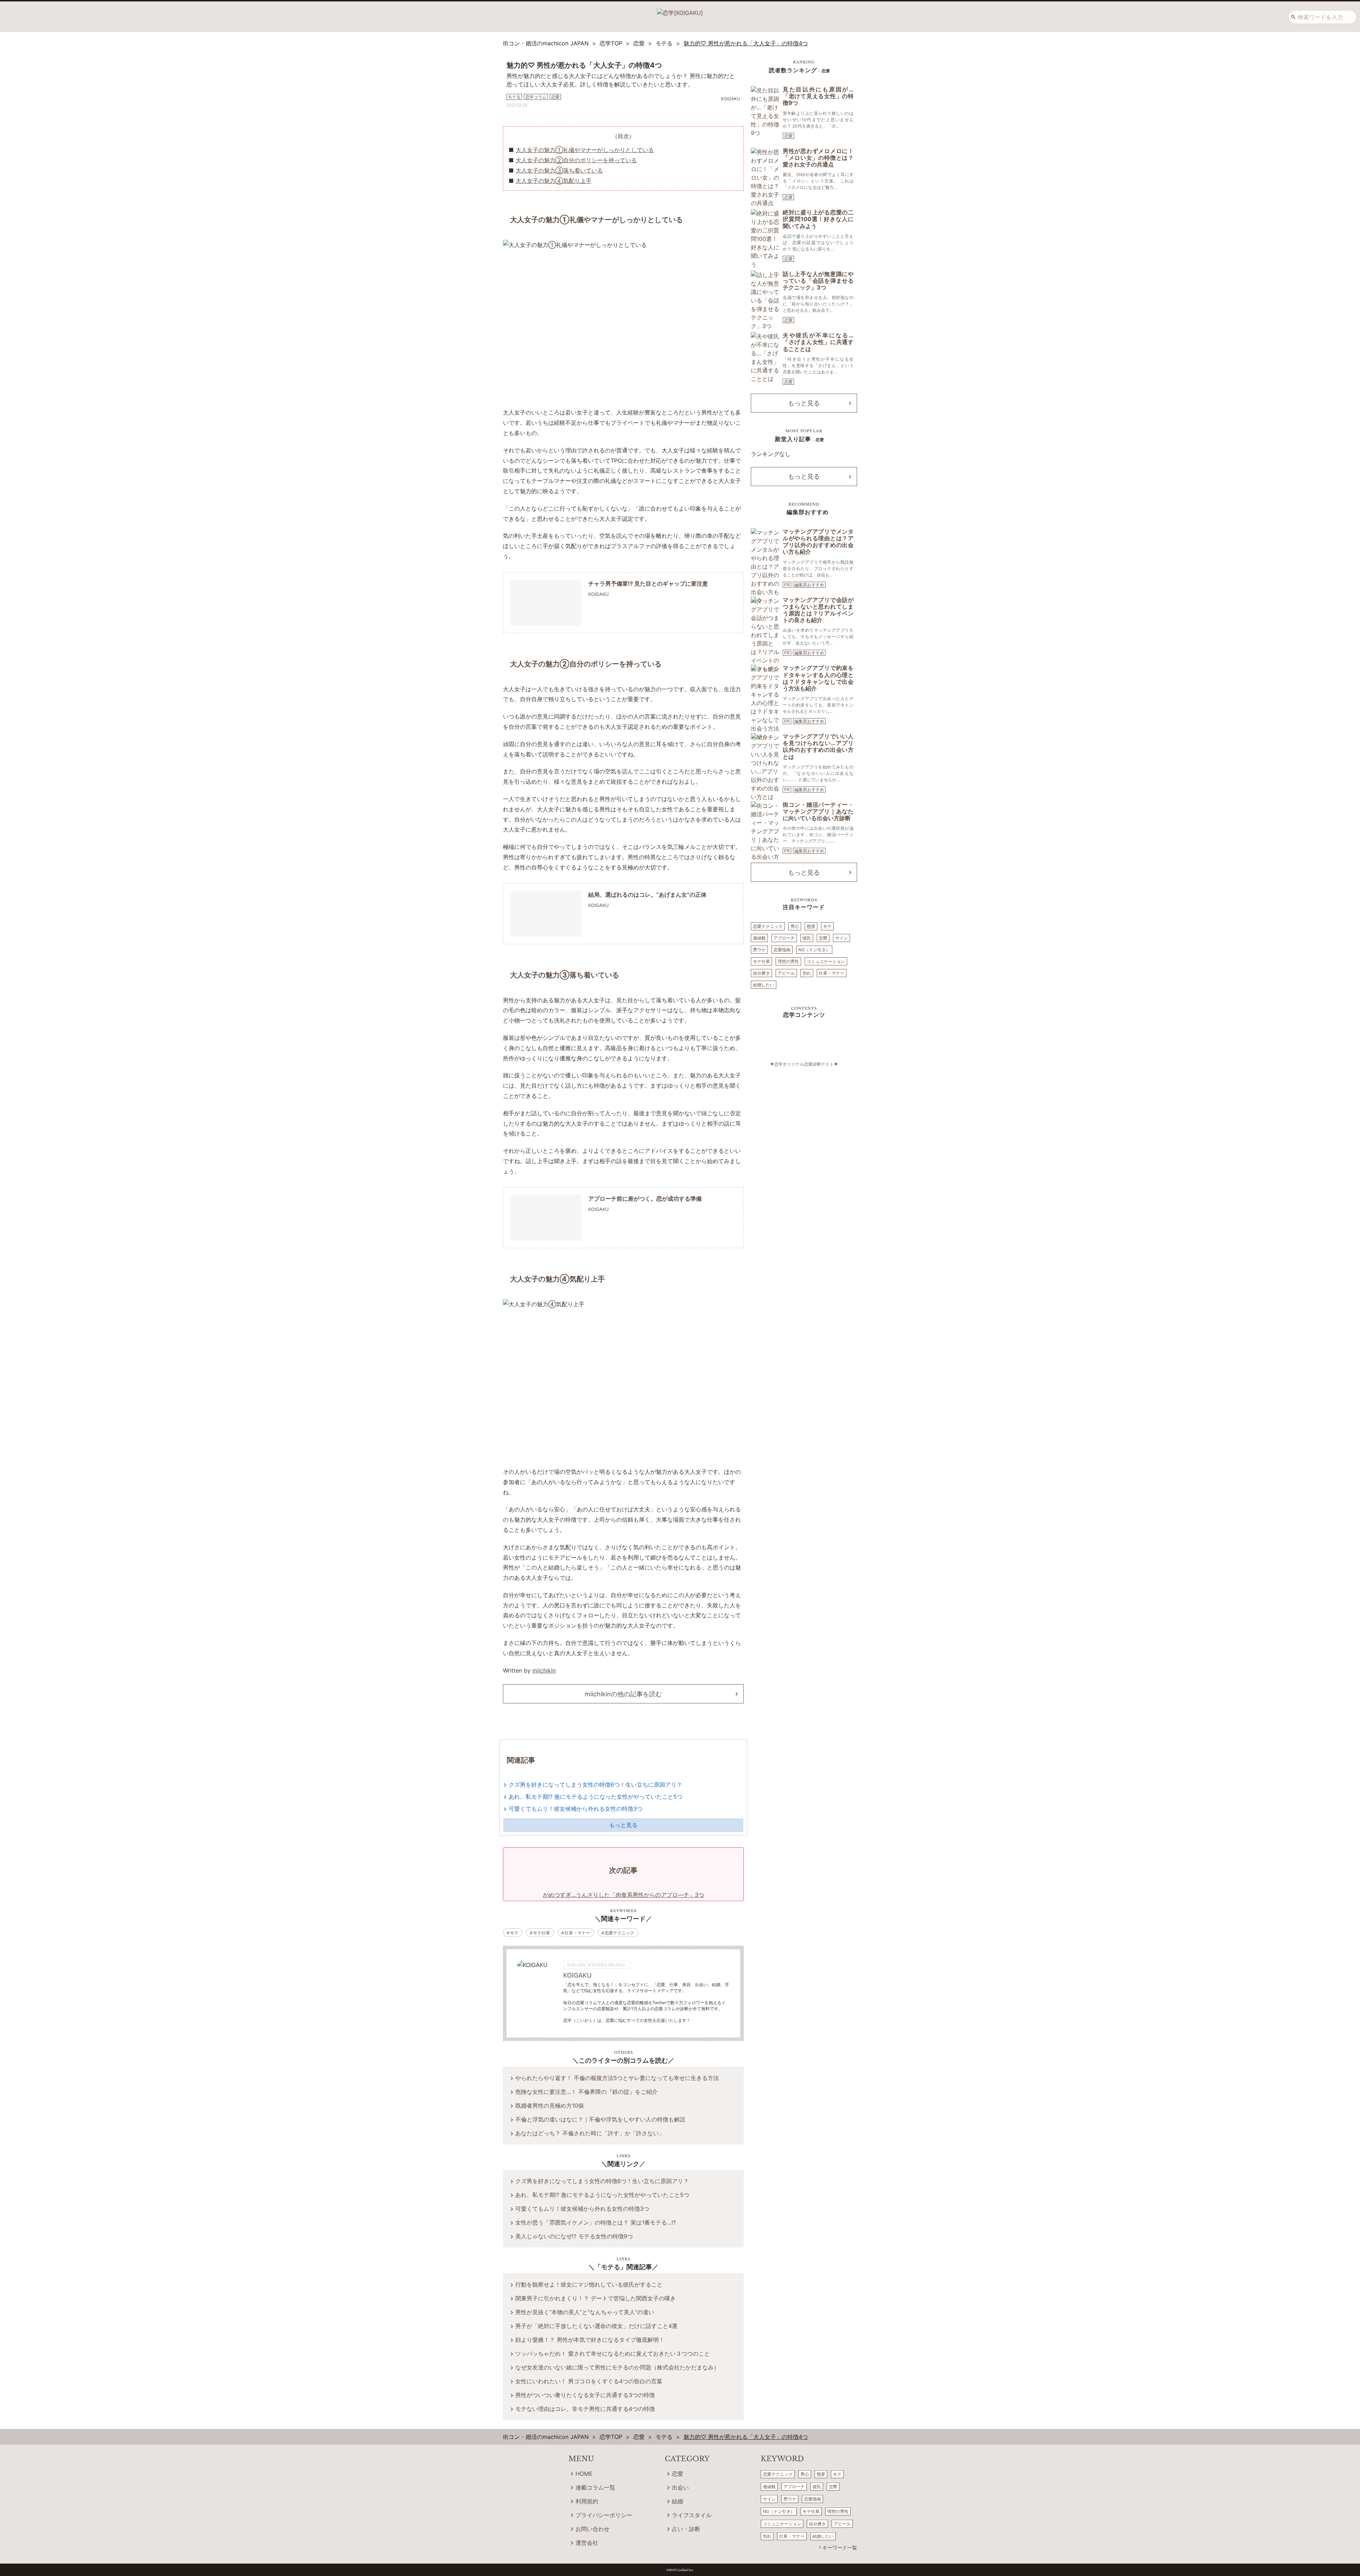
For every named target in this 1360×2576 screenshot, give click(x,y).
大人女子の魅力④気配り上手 (554, 181)
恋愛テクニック (619, 1933)
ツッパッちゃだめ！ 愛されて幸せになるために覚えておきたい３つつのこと (613, 2354)
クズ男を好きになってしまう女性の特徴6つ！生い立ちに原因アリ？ (595, 1785)
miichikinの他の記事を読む (623, 1694)
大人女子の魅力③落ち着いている (559, 170)
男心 (795, 926)
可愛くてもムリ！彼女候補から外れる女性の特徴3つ (576, 1809)
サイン (841, 938)
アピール (786, 973)
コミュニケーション (826, 961)
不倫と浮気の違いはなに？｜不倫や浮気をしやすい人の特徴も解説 (600, 2119)
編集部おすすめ (809, 585)
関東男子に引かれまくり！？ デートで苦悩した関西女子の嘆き (596, 2298)
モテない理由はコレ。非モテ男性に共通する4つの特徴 (585, 2409)
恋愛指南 (782, 950)
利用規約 (587, 2501)
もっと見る (623, 1825)
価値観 (759, 938)
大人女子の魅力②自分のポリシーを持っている (576, 160)
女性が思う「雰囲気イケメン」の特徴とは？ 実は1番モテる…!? (596, 2222)
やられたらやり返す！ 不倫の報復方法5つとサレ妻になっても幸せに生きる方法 (617, 2078)
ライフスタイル (692, 2515)
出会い (680, 2487)
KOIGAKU (577, 1975)
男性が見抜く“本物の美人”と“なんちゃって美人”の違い (585, 2312)
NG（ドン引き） (814, 950)
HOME (584, 2474)
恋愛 (788, 136)
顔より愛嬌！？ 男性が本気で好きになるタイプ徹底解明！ (590, 2340)
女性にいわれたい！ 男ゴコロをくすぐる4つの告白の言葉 (589, 2381)
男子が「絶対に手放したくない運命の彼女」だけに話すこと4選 (596, 2326)
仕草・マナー (577, 1933)
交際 (823, 938)
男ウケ (759, 950)
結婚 (678, 2501)
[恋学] (680, 10)
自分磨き (761, 973)
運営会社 (587, 2543)
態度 (811, 926)
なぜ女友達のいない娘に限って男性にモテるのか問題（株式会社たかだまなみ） (617, 2367)
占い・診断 (686, 2529)
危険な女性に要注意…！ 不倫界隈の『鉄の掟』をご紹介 (586, 2092)
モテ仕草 (542, 1933)
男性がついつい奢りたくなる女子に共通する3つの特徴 (585, 2395)
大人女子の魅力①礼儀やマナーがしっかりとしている (585, 150)
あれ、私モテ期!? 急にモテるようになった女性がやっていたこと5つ (596, 1797)
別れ (807, 973)
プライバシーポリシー (604, 2515)
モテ (514, 1933)
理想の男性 (788, 961)
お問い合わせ (593, 2529)
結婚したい (764, 985)
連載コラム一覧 (595, 2487)
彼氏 (807, 938)
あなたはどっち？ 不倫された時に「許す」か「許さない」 (590, 2133)
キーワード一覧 (840, 2547)
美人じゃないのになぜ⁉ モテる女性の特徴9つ (574, 2236)
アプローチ (784, 938)
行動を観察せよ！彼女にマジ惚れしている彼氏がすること (589, 2284)
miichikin (544, 1670)
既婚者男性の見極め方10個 (549, 2106)
